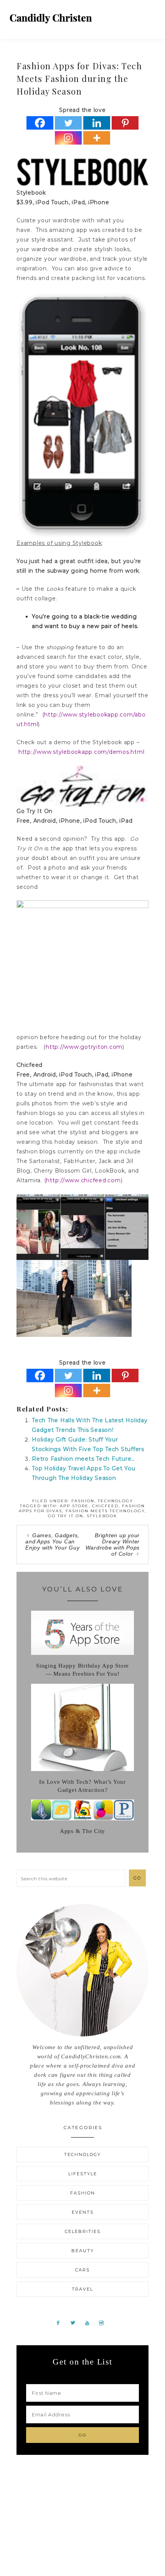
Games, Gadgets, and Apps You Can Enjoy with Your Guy (52, 1541)
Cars (82, 2270)
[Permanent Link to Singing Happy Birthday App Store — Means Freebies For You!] (82, 1653)
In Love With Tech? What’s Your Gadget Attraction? (82, 1786)
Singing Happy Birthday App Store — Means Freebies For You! (82, 1670)
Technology (115, 1501)
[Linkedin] (97, 123)
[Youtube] (90, 2323)
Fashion (83, 1501)
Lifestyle (83, 2174)
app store (74, 1506)
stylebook (102, 1516)
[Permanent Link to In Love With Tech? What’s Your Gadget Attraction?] (82, 1769)
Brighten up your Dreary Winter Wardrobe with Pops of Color (113, 1545)
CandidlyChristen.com (51, 18)
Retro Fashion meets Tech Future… (83, 1459)
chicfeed (105, 1506)
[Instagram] (68, 138)
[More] (97, 138)
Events (83, 2212)
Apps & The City (82, 1831)
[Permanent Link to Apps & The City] (82, 1818)
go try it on (66, 1516)
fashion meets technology (105, 1511)
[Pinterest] (125, 123)
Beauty (83, 2251)
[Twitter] (68, 123)
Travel (82, 2289)
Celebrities (83, 2231)
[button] (150, 15)
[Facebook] (40, 123)
